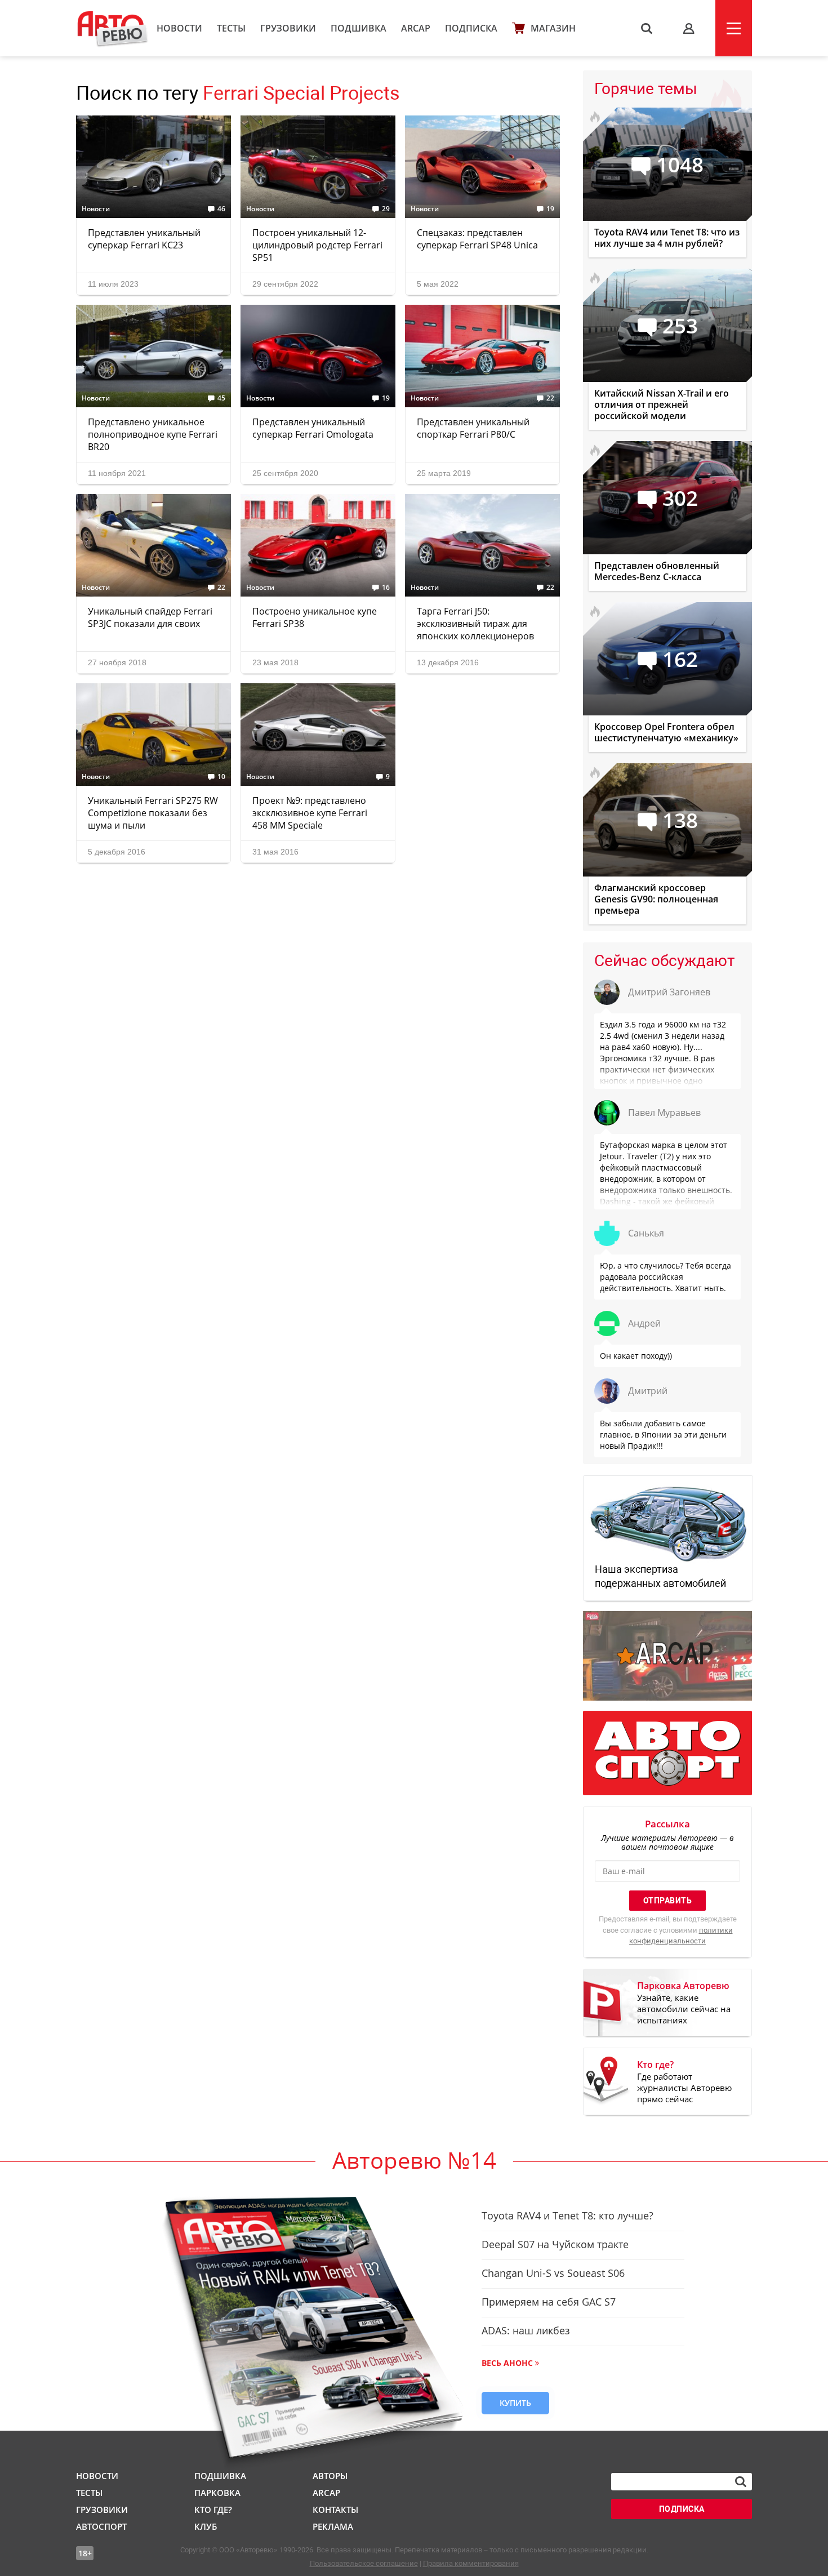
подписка (682, 2509)
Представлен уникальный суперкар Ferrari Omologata (313, 428)
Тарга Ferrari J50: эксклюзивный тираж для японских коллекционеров (475, 624)
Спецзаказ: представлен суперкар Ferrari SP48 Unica (477, 239)
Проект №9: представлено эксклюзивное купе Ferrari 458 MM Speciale (310, 813)
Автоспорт (101, 2526)
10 (221, 777)
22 (550, 398)
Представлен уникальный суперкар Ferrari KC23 (144, 239)
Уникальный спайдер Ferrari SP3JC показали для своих (150, 617)
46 (221, 209)
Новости (179, 28)
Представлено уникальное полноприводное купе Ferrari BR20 (153, 434)
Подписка (471, 28)
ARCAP (416, 28)
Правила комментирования (471, 2563)
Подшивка (359, 28)
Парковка (217, 2493)
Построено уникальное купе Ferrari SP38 (315, 617)
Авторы (330, 2476)
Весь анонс (507, 2363)
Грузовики (288, 28)
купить (515, 2403)
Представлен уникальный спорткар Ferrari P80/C (473, 428)
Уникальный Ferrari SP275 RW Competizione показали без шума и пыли (153, 813)
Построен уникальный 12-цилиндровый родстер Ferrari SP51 (317, 245)
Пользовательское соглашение (364, 2563)
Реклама (333, 2526)
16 (386, 588)
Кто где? (213, 2510)
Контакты (335, 2510)
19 (550, 209)
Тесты (231, 28)
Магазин (553, 28)
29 (386, 209)
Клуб (206, 2526)
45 (221, 398)
